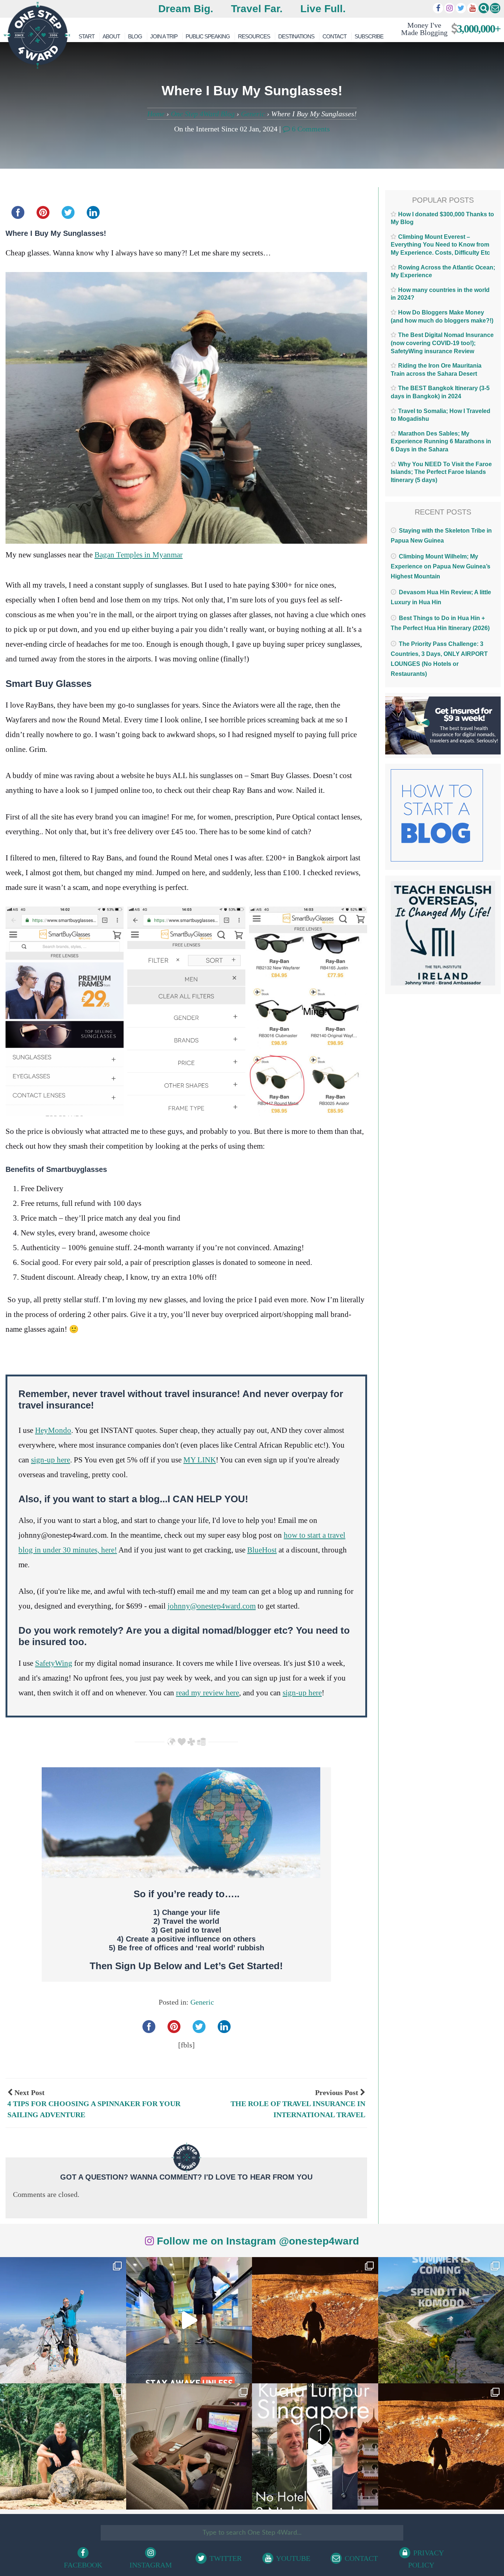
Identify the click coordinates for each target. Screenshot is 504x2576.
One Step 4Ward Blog (203, 114)
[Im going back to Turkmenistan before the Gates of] (315, 2320)
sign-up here (51, 1460)
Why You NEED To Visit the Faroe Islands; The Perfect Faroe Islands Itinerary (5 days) (441, 472)
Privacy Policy (426, 2559)
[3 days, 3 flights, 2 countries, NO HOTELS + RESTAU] (189, 2446)
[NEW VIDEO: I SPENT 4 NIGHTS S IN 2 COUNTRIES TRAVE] (189, 2320)
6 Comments (310, 129)
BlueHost (262, 1550)
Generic (253, 114)
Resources (254, 36)
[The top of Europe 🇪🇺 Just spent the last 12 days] (63, 2320)
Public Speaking (208, 36)
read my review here (208, 1693)
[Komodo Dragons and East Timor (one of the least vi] (63, 2446)
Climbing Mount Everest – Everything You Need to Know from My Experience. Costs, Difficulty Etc (440, 245)
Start (87, 36)
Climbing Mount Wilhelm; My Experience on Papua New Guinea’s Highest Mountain (441, 566)
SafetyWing (54, 1663)
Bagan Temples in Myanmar (139, 555)
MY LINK (200, 1460)
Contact (334, 36)
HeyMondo (53, 1430)
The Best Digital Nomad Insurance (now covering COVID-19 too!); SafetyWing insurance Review (442, 343)
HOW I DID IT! (448, 29)
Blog (135, 36)
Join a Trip (164, 36)
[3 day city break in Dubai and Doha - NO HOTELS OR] (315, 2446)
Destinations (296, 36)
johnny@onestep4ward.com (212, 1606)
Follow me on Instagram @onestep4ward (256, 2241)
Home (156, 114)
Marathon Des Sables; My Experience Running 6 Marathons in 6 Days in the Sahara (441, 441)
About (111, 36)
